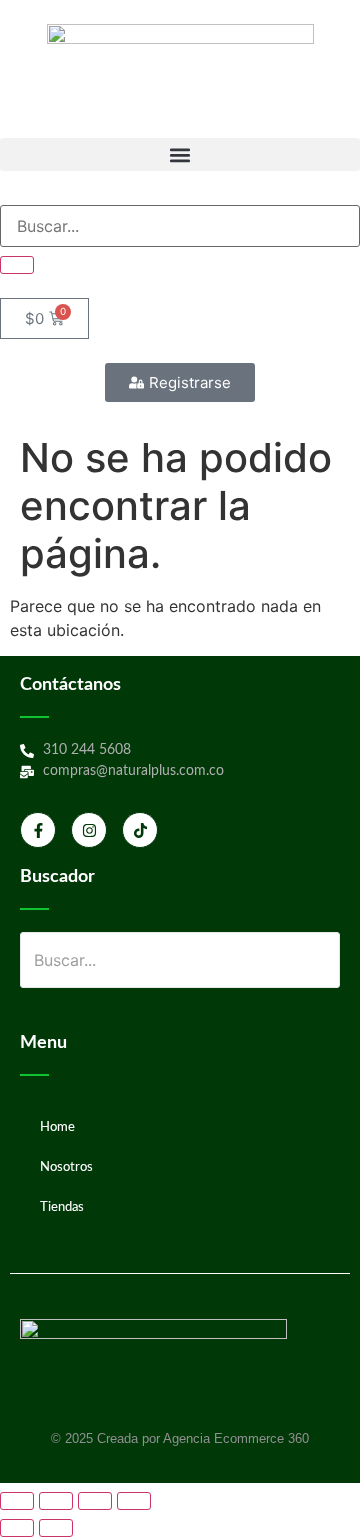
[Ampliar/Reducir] (17, 1501)
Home (57, 1127)
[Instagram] (89, 830)
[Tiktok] (140, 830)
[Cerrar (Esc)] (134, 1501)
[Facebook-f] (38, 830)
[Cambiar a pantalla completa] (56, 1501)
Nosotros (66, 1167)
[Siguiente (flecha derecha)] (56, 1528)
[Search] (17, 265)
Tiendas (62, 1207)
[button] (180, 154)
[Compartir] (95, 1501)
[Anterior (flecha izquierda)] (17, 1528)
